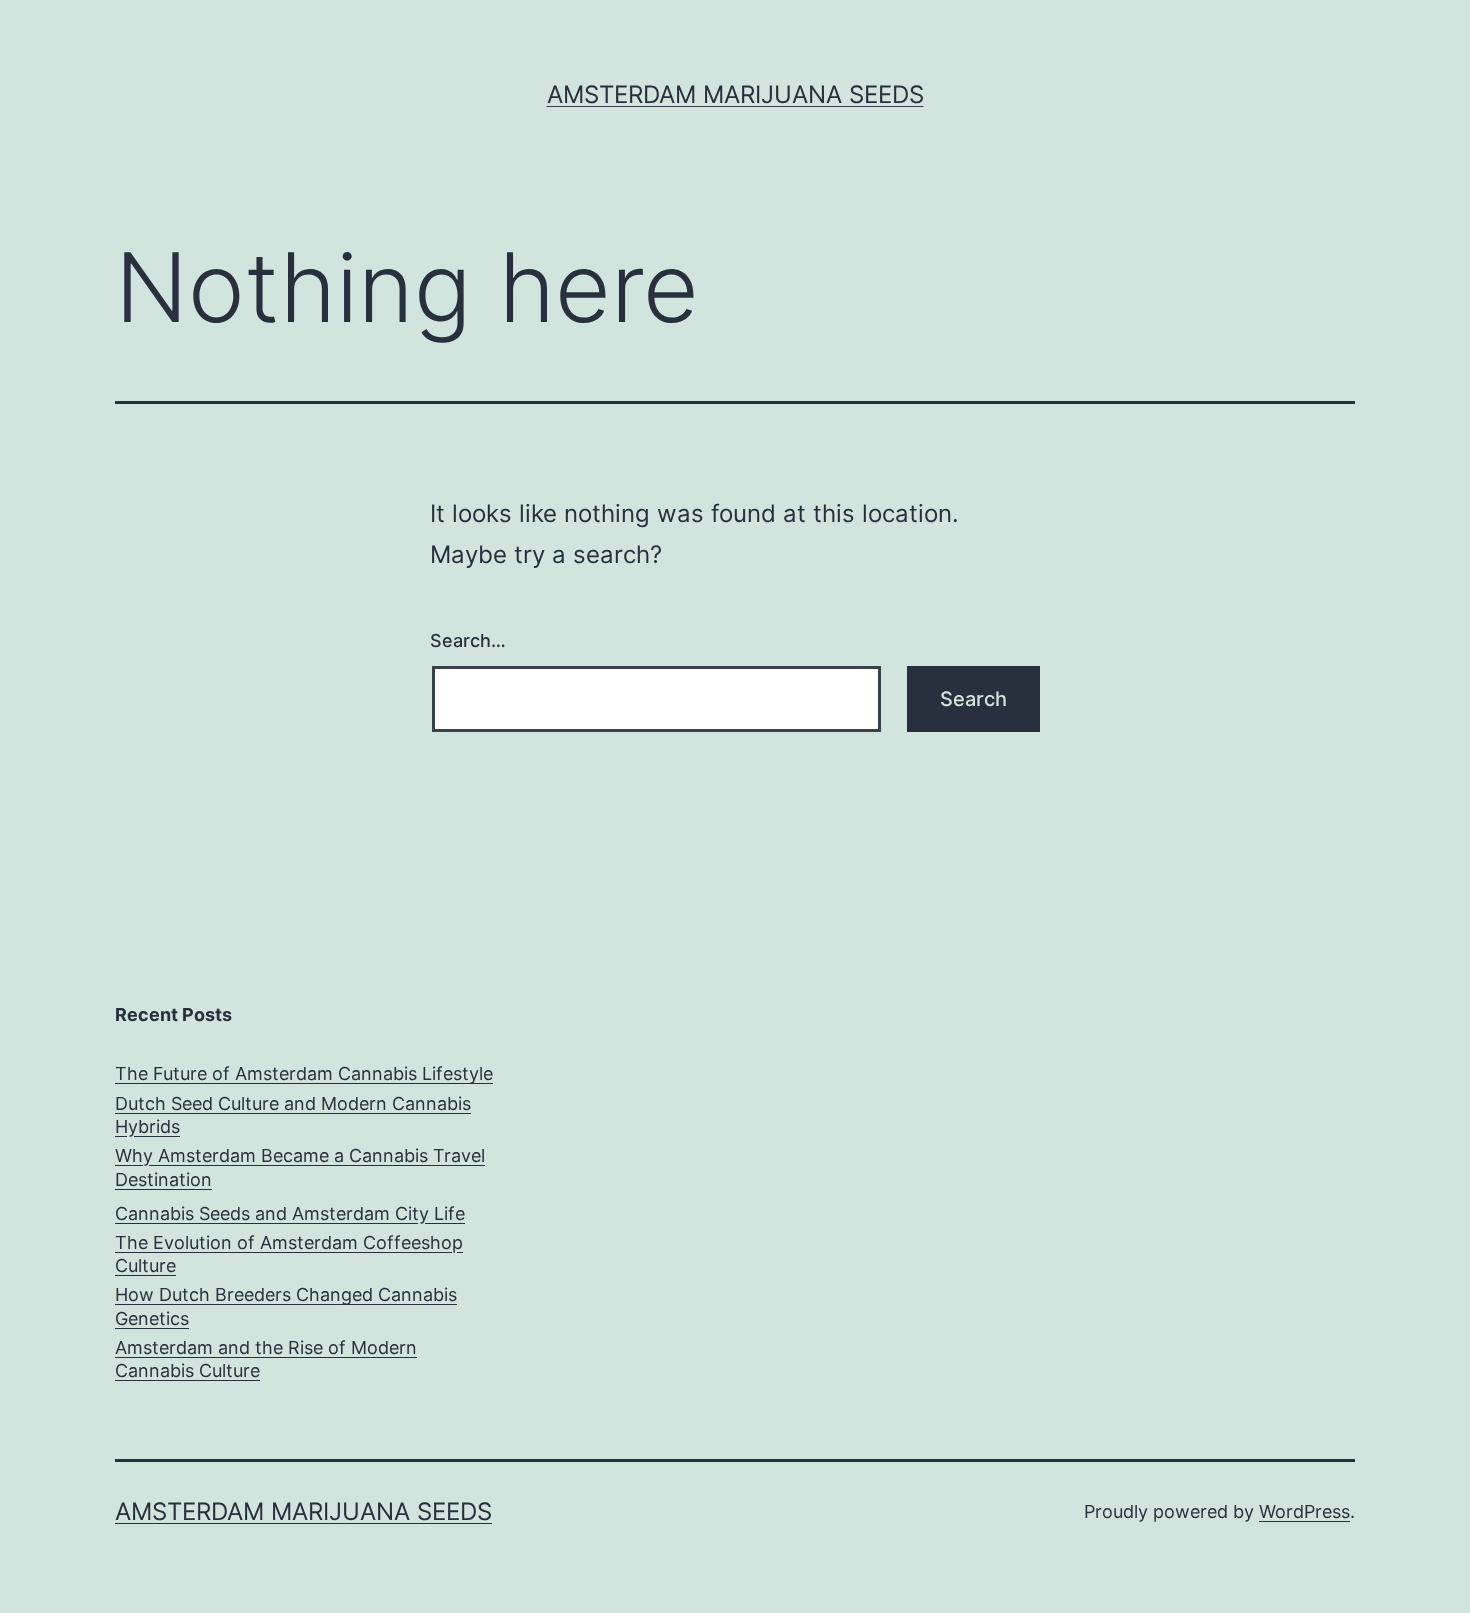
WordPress (1304, 1511)
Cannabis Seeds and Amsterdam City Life (290, 1213)
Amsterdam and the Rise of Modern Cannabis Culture (266, 1359)
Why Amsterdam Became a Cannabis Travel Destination (300, 1167)
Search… (468, 640)
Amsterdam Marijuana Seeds (735, 94)
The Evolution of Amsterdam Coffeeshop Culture (289, 1254)
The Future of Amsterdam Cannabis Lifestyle (304, 1073)
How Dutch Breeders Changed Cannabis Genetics (286, 1306)
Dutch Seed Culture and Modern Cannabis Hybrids (293, 1115)
